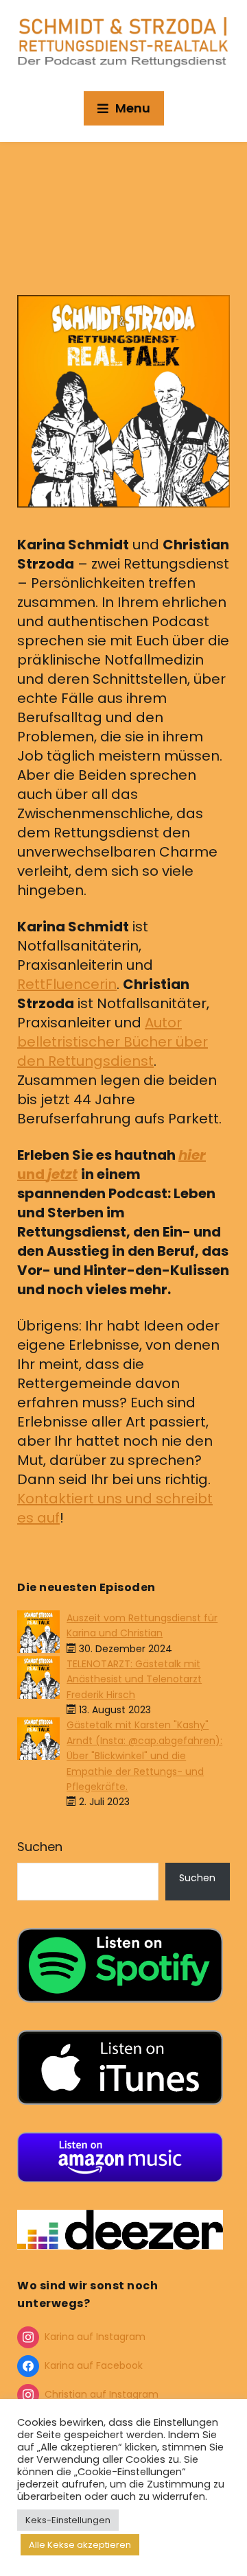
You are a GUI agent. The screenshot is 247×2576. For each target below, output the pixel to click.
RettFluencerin (67, 984)
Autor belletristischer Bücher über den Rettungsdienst (113, 1042)
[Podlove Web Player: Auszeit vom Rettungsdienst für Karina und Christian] (123, 232)
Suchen (40, 1847)
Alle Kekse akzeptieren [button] (80, 2545)
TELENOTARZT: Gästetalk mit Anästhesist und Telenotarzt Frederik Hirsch (134, 1679)
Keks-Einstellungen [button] (68, 2520)
